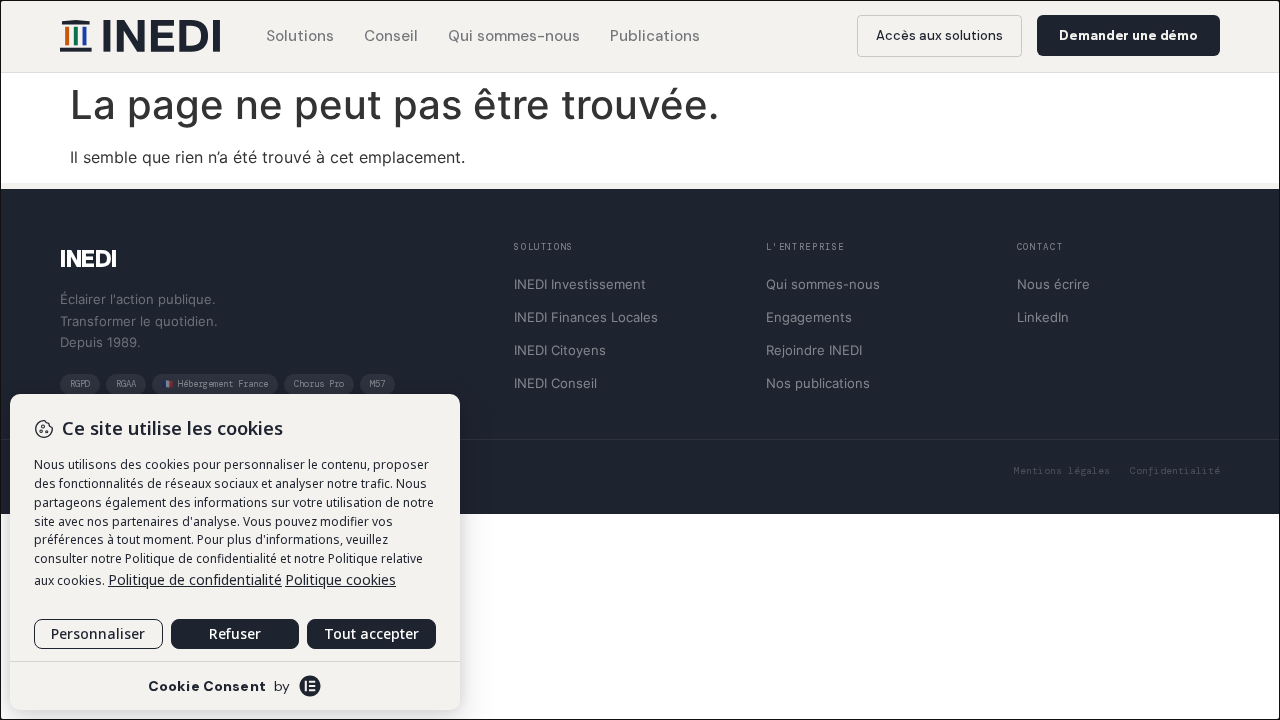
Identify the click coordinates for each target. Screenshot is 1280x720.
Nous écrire (1053, 284)
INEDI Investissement (580, 284)
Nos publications (818, 383)
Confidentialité (1175, 470)
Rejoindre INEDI (814, 350)
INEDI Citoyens (560, 350)
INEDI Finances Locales (586, 317)
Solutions (300, 36)
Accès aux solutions (939, 35)
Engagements (809, 317)
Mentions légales (1062, 470)
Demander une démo (1128, 35)
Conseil (391, 36)
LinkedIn (1043, 317)
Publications (655, 36)
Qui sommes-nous (514, 36)
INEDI (88, 258)
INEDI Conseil (555, 383)
